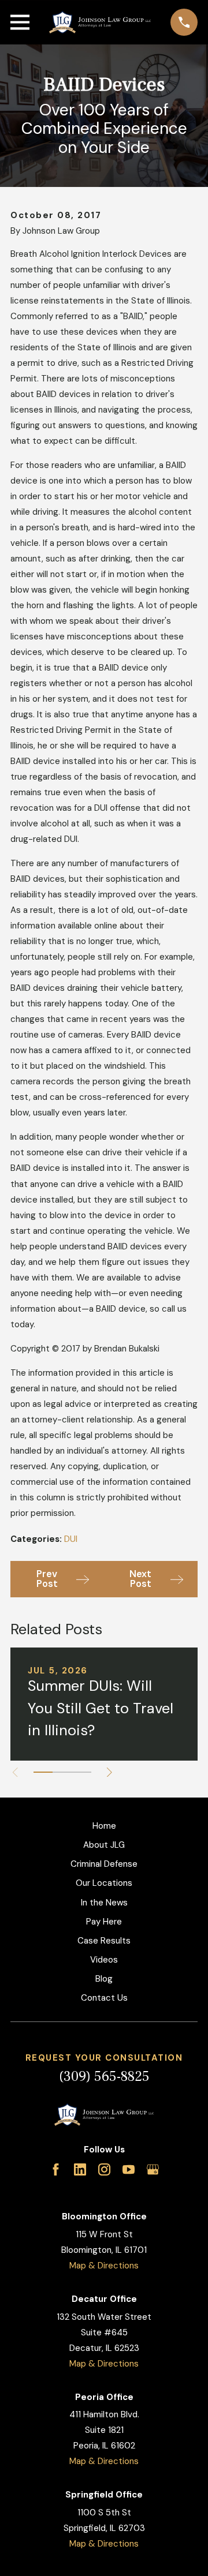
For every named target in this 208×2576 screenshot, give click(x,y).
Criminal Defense (104, 1864)
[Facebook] (56, 2169)
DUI (71, 1539)
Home (104, 1826)
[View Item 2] (62, 1772)
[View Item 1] (43, 1772)
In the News (104, 1903)
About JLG (104, 1845)
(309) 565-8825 (104, 2077)
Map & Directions (104, 2266)
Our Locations (104, 1883)
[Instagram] (104, 2169)
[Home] (100, 23)
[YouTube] (129, 2169)
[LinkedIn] (80, 2169)
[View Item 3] (82, 1772)
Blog (104, 1979)
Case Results (104, 1941)
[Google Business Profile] (153, 2169)
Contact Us (104, 1998)
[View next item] (109, 1772)
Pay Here (104, 1922)
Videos (104, 1960)
